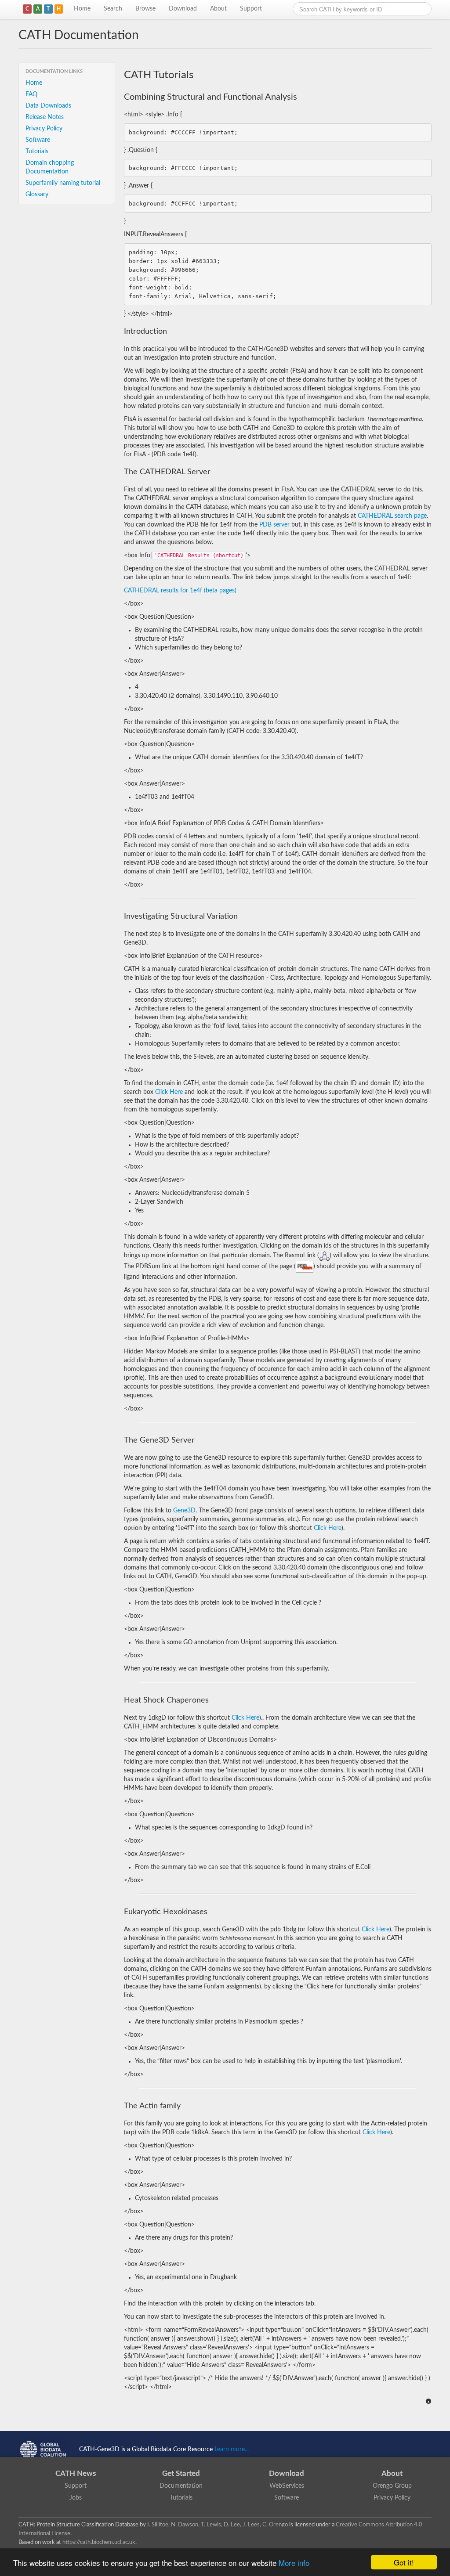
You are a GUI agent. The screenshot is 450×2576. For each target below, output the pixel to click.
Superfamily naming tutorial (63, 183)
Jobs (76, 2498)
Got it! (404, 2562)
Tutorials (37, 152)
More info (294, 2563)
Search (113, 9)
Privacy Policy (44, 129)
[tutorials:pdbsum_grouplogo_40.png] (305, 1266)
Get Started (181, 2473)
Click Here (169, 1092)
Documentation (181, 2486)
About (218, 9)
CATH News (76, 2473)
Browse (145, 9)
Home (82, 9)
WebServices (287, 2486)
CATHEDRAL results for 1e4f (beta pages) (180, 591)
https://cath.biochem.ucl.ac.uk (99, 2542)
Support (251, 9)
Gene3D (184, 1511)
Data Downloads (48, 106)
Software (38, 140)
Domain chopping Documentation (50, 167)
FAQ (31, 94)
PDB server (274, 525)
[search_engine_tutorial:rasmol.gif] (324, 1256)
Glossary (37, 195)
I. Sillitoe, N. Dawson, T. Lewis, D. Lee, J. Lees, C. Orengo (218, 2525)
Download (183, 9)
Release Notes (45, 117)
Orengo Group (392, 2486)
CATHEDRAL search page (392, 516)
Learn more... (232, 2450)
